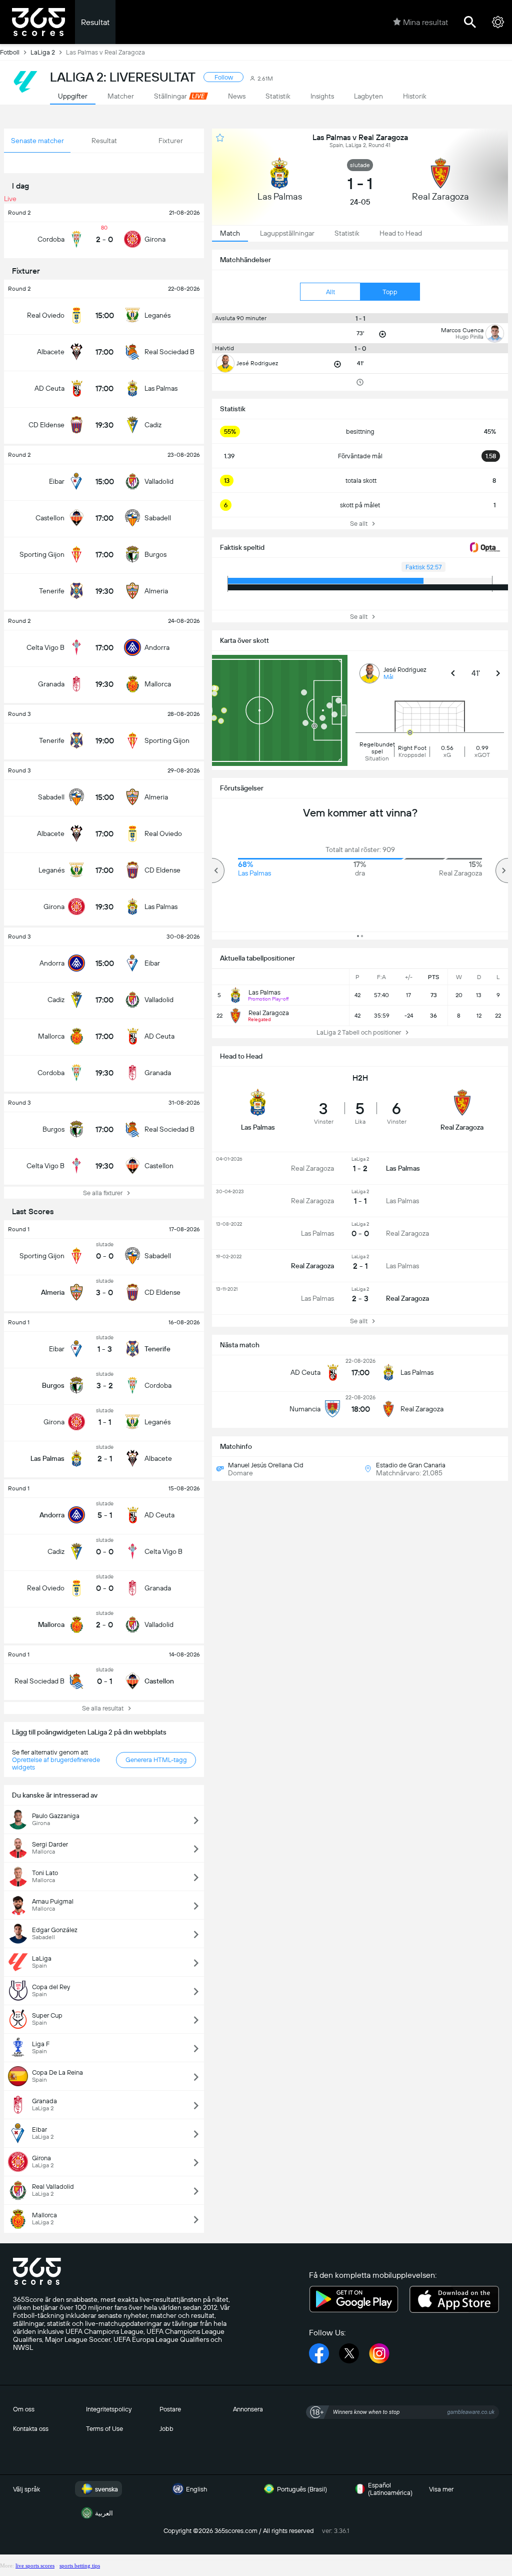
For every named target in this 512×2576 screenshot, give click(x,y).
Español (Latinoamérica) (390, 2489)
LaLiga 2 (43, 52)
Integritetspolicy (109, 2409)
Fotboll (10, 52)
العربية (104, 2513)
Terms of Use (104, 2429)
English (196, 2489)
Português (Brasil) (302, 2489)
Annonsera (248, 2409)
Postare (170, 2409)
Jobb (166, 2429)
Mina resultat (425, 22)
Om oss (24, 2409)
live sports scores (35, 2565)
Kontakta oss (31, 2429)
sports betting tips (80, 2565)
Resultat (95, 22)
